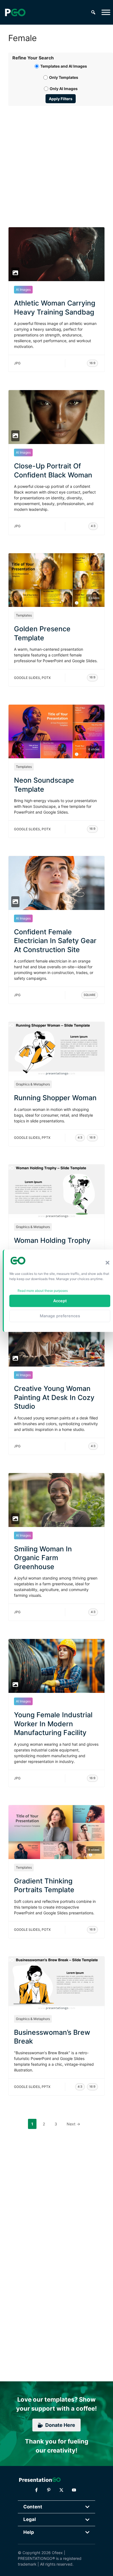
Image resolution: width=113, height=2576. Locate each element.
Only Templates (64, 77)
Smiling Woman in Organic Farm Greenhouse (43, 1558)
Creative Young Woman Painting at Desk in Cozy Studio (54, 1397)
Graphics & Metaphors (33, 1084)
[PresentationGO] (15, 12)
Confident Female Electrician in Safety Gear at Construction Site (55, 941)
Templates (24, 615)
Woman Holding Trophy (52, 1240)
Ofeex (57, 2553)
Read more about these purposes (43, 1290)
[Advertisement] (56, 160)
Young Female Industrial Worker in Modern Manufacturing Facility (53, 1724)
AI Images (23, 289)
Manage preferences (60, 1316)
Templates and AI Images (64, 66)
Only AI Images (64, 89)
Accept (60, 1301)
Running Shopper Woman (55, 1098)
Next (73, 2124)
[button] (108, 1263)
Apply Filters (61, 99)
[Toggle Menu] (106, 12)
